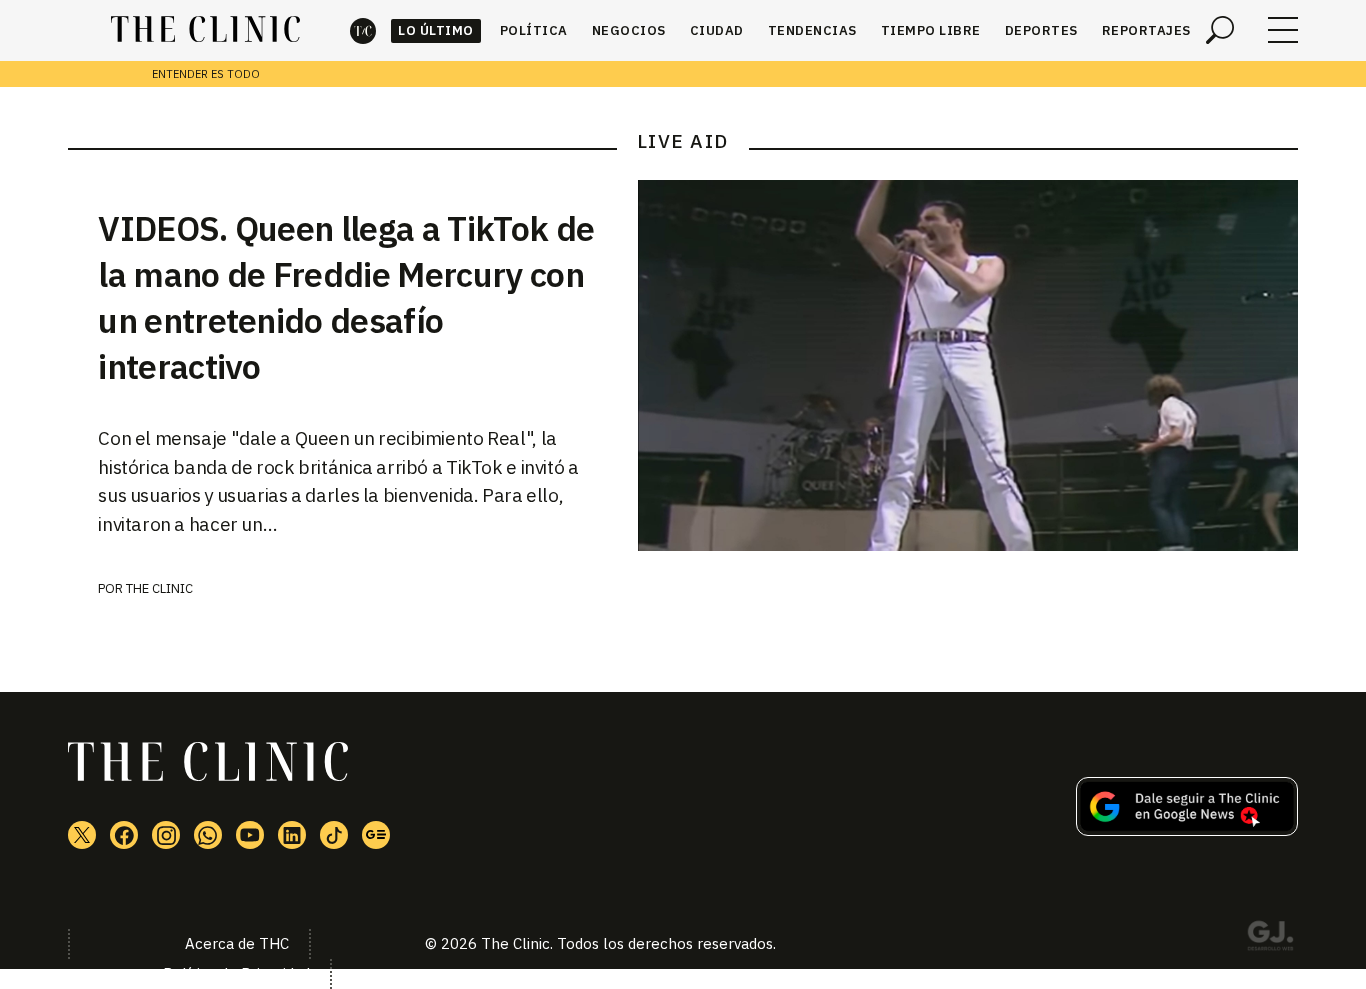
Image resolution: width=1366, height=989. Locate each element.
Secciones (1283, 30)
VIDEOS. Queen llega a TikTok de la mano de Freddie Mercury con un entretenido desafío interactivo (346, 297)
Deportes (1041, 30)
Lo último (436, 30)
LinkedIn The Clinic (292, 835)
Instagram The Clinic (166, 835)
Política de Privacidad (236, 973)
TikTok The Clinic (334, 835)
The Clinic (363, 30)
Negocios (629, 30)
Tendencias (812, 30)
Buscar (1220, 30)
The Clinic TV (250, 835)
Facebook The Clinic (124, 835)
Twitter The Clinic (82, 835)
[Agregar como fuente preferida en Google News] (1187, 830)
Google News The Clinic (376, 835)
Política (534, 30)
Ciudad (717, 30)
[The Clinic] (205, 30)
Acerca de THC (237, 943)
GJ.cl (1270, 939)
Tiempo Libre (931, 30)
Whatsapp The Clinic (208, 835)
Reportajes (1146, 30)
